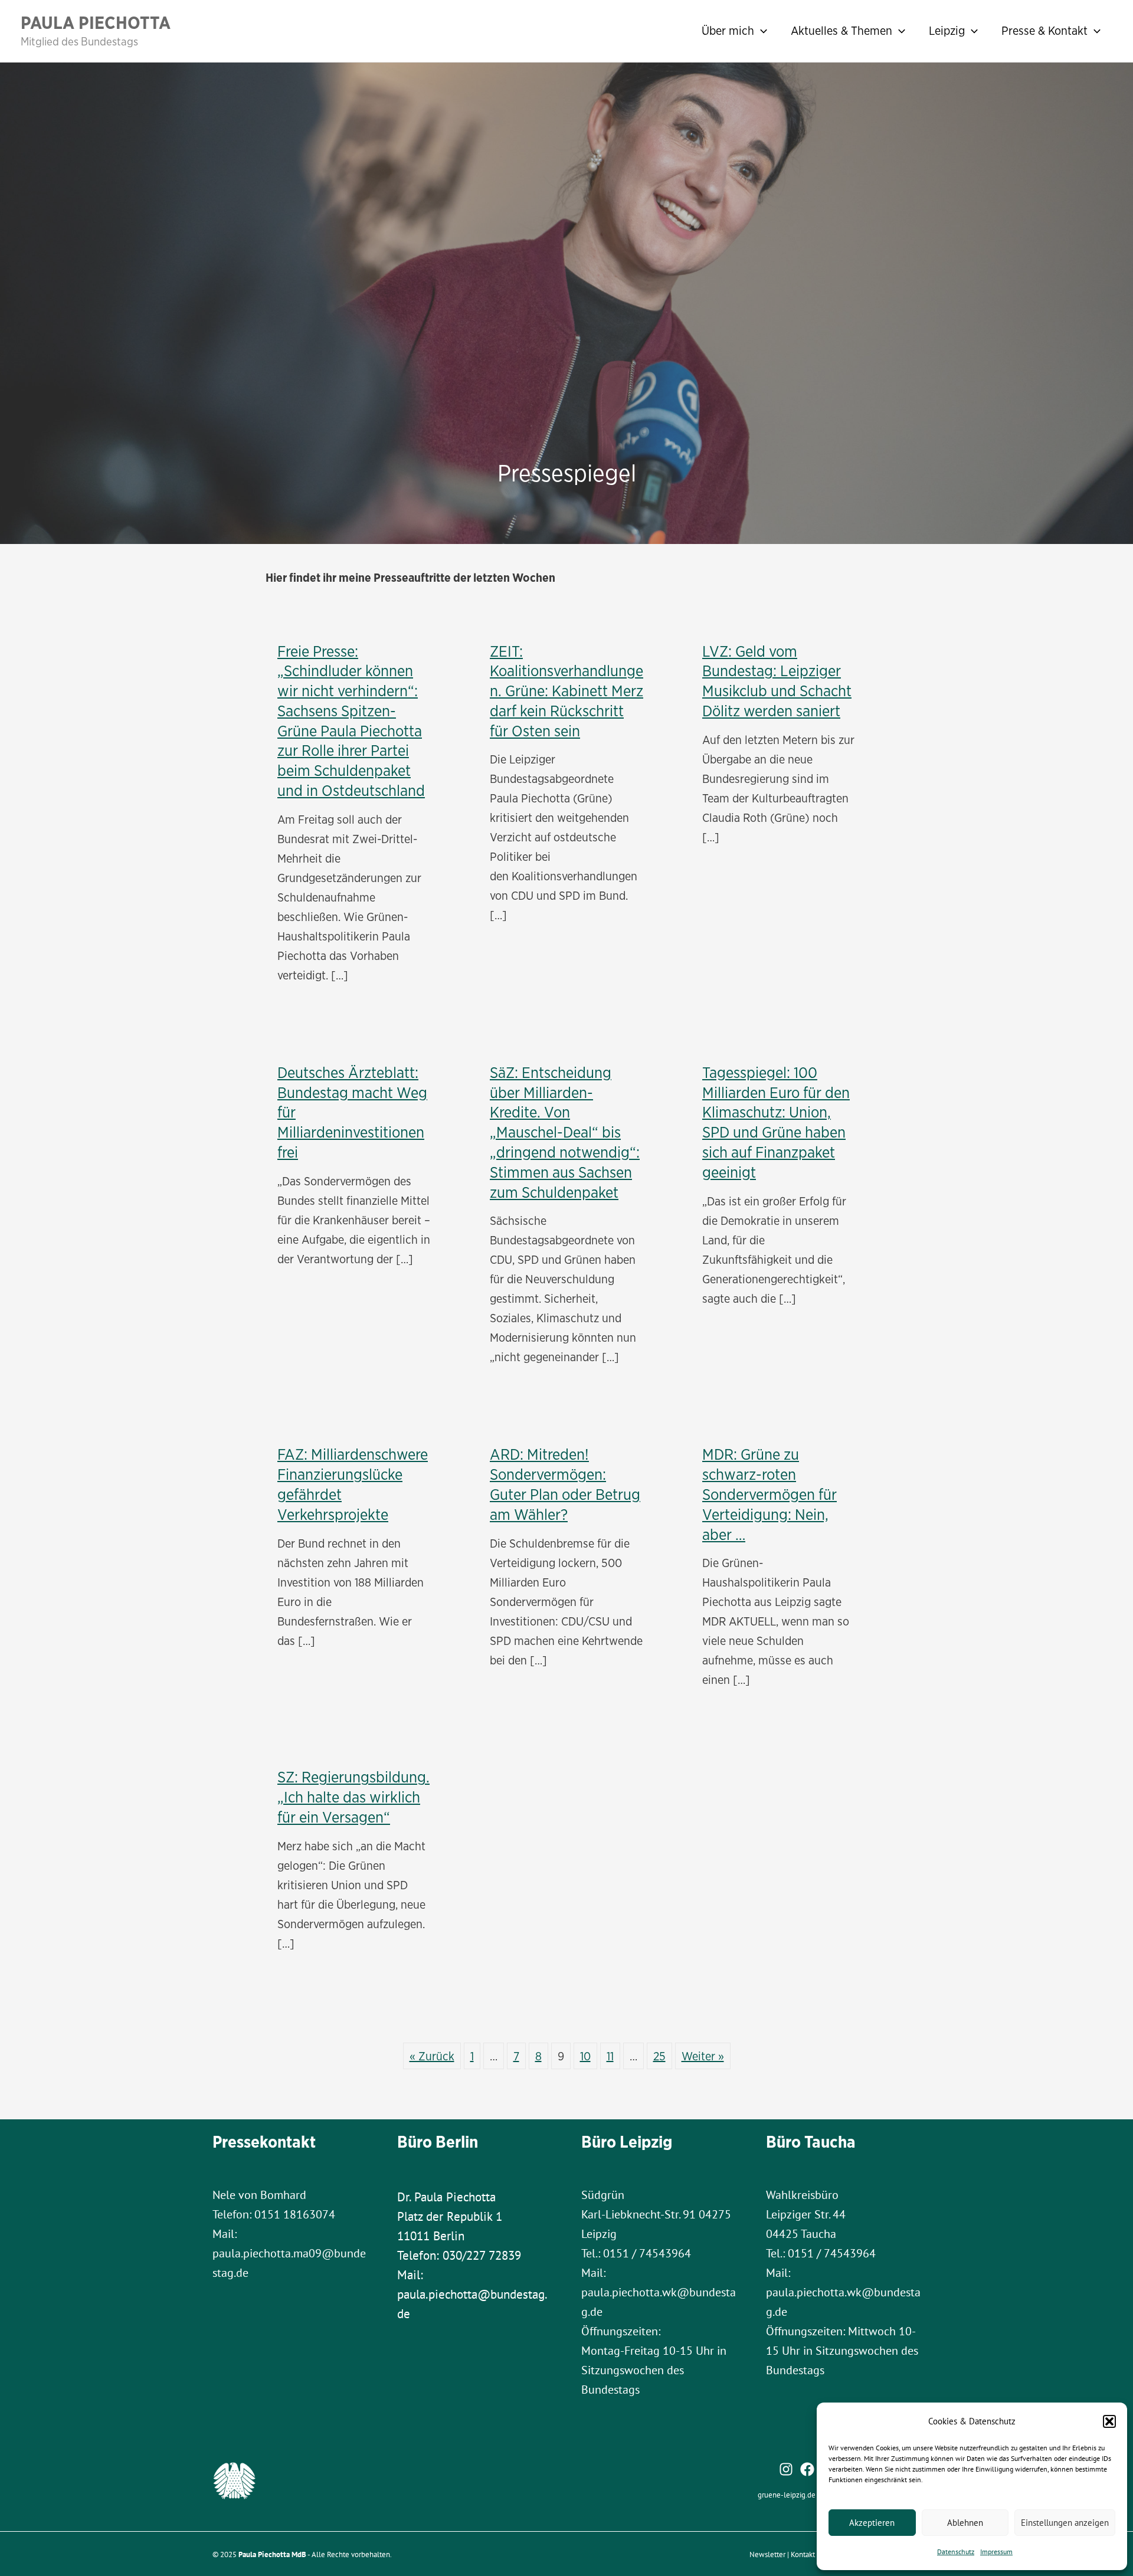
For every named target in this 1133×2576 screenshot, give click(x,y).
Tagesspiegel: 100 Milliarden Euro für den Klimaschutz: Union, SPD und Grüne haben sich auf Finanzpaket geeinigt (776, 1122)
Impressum (996, 2552)
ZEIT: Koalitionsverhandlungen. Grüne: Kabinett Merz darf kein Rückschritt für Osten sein (566, 691)
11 (610, 2056)
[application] (761, 31)
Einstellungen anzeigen (1065, 2523)
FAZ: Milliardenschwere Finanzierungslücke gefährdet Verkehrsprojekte (353, 1484)
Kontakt (803, 2554)
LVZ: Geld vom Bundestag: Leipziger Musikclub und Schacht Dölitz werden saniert (777, 681)
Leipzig (947, 30)
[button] (1109, 2421)
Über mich (728, 30)
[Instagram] (786, 2469)
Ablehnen (965, 2523)
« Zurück (432, 2056)
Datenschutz (956, 2552)
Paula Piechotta (96, 22)
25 (659, 2056)
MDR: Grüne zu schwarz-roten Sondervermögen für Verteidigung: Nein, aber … (769, 1494)
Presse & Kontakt (1044, 30)
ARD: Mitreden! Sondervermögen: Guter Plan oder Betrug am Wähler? (565, 1484)
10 (585, 2056)
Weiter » (703, 2056)
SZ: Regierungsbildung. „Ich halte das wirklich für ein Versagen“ (353, 1797)
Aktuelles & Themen (841, 30)
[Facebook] (807, 2469)
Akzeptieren (872, 2523)
